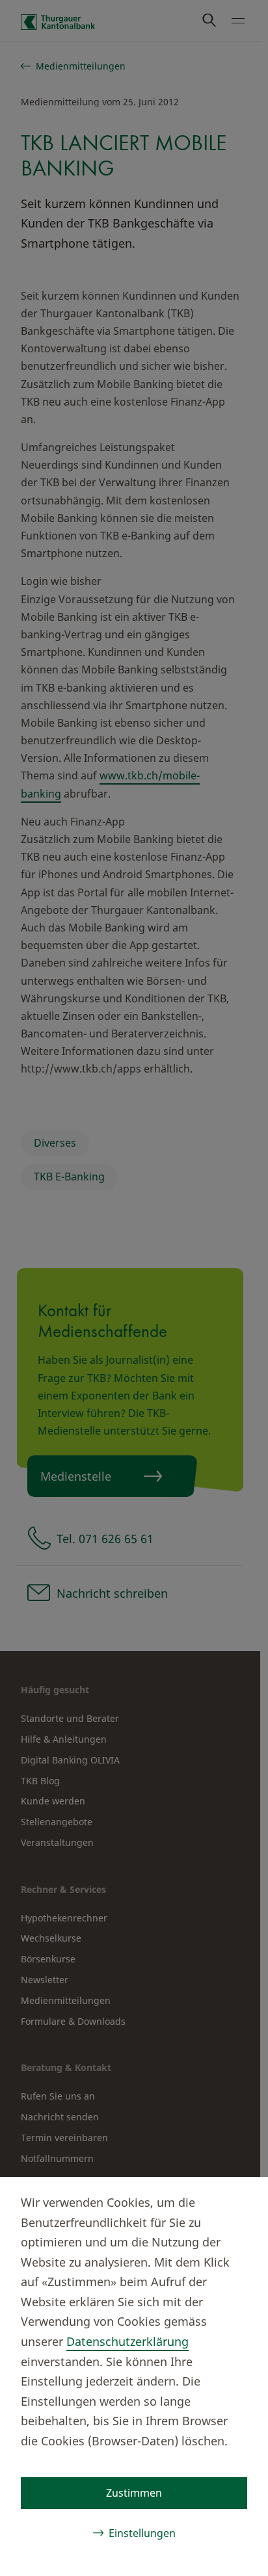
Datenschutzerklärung (127, 2341)
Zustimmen (134, 2493)
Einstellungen (142, 2533)
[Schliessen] (237, 2200)
